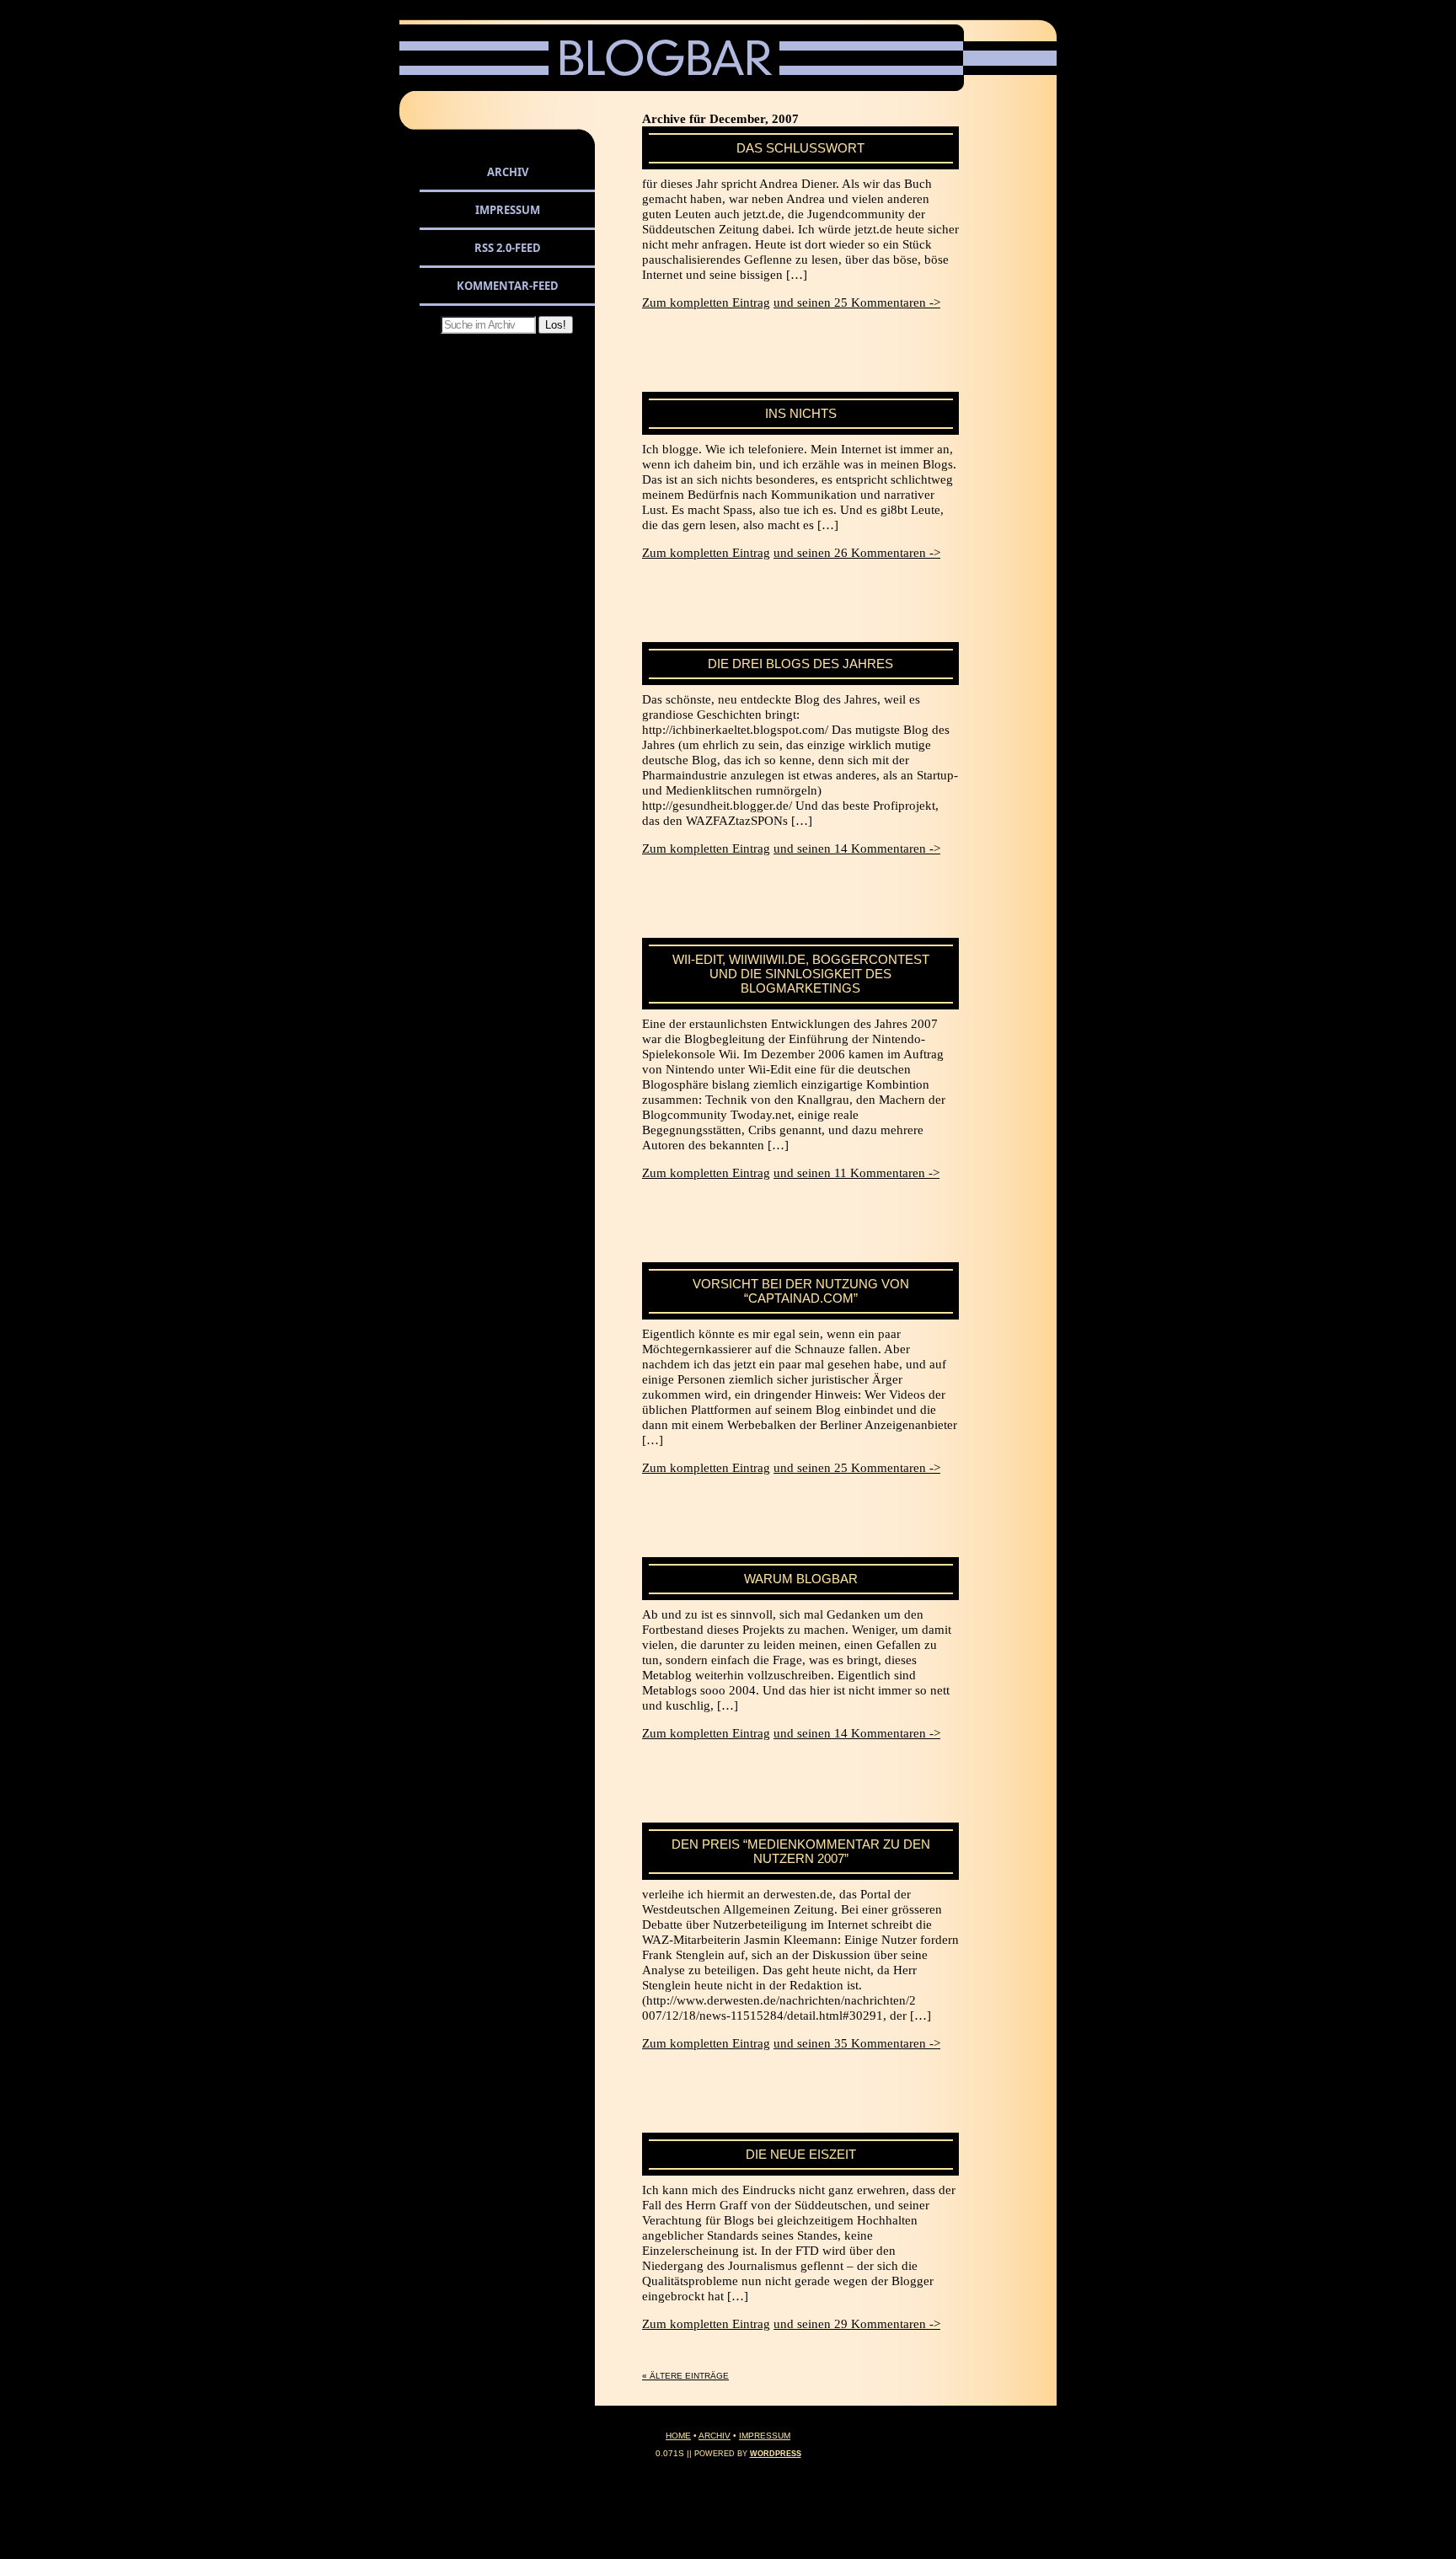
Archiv (508, 172)
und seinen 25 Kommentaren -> (857, 302)
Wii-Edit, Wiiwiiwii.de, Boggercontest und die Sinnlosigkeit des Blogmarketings (801, 974)
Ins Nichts (801, 413)
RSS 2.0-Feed (508, 248)
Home (678, 2436)
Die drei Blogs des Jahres (800, 664)
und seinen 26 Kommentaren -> (857, 553)
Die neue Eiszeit (801, 2154)
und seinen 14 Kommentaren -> (857, 849)
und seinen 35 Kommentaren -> (857, 2043)
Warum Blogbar (801, 1579)
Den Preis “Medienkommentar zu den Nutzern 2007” (801, 1851)
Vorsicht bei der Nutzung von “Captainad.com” (801, 1291)
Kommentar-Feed (508, 286)
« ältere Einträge (685, 2376)
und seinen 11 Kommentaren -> (856, 1173)
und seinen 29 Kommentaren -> (857, 2324)
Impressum (508, 210)
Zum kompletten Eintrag (706, 302)
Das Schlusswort (800, 148)
